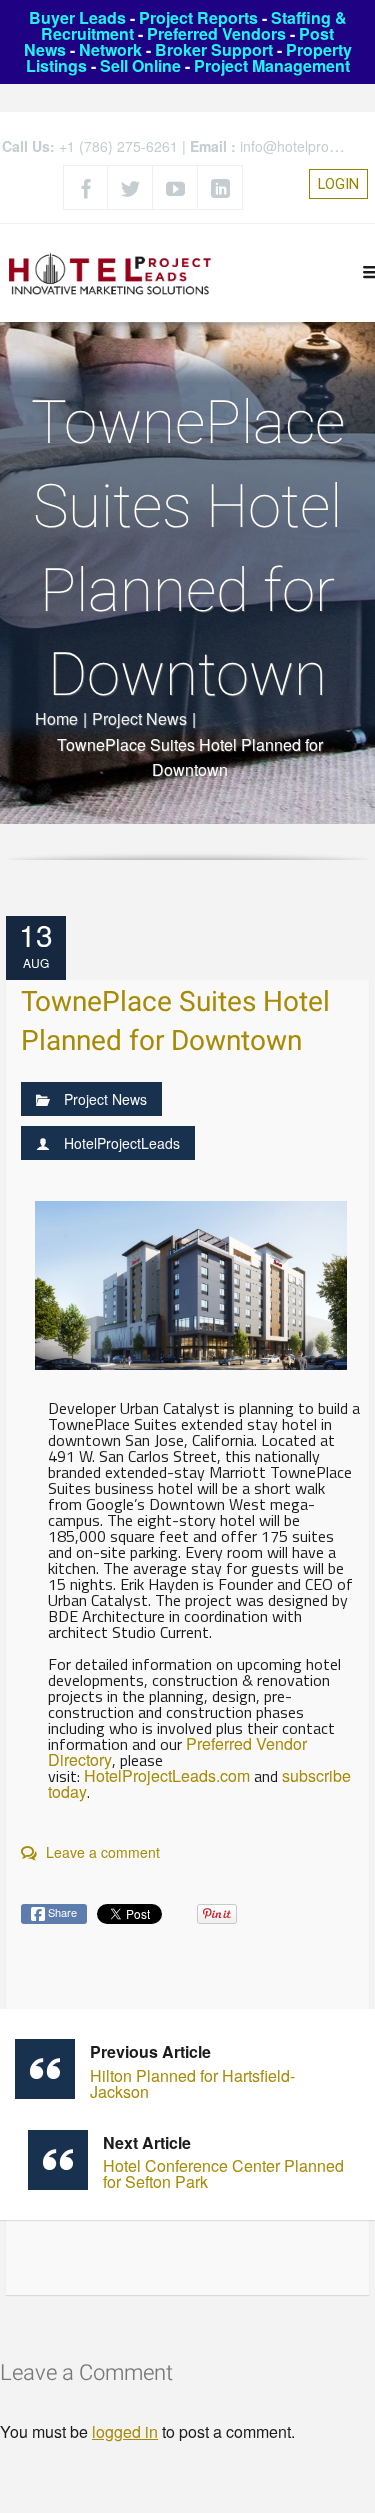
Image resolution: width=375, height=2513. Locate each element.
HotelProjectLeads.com (167, 1775)
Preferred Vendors (216, 33)
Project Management (272, 65)
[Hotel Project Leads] (110, 272)
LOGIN (338, 184)
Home (56, 718)
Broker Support (214, 49)
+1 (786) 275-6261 (118, 146)
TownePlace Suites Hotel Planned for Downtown (175, 1022)
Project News (139, 718)
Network (110, 49)
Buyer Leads (77, 17)
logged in (125, 2431)
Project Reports (198, 17)
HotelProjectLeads (122, 1143)
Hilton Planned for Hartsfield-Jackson (192, 2071)
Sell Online (140, 65)
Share (61, 1912)
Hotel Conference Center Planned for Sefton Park (223, 2162)
